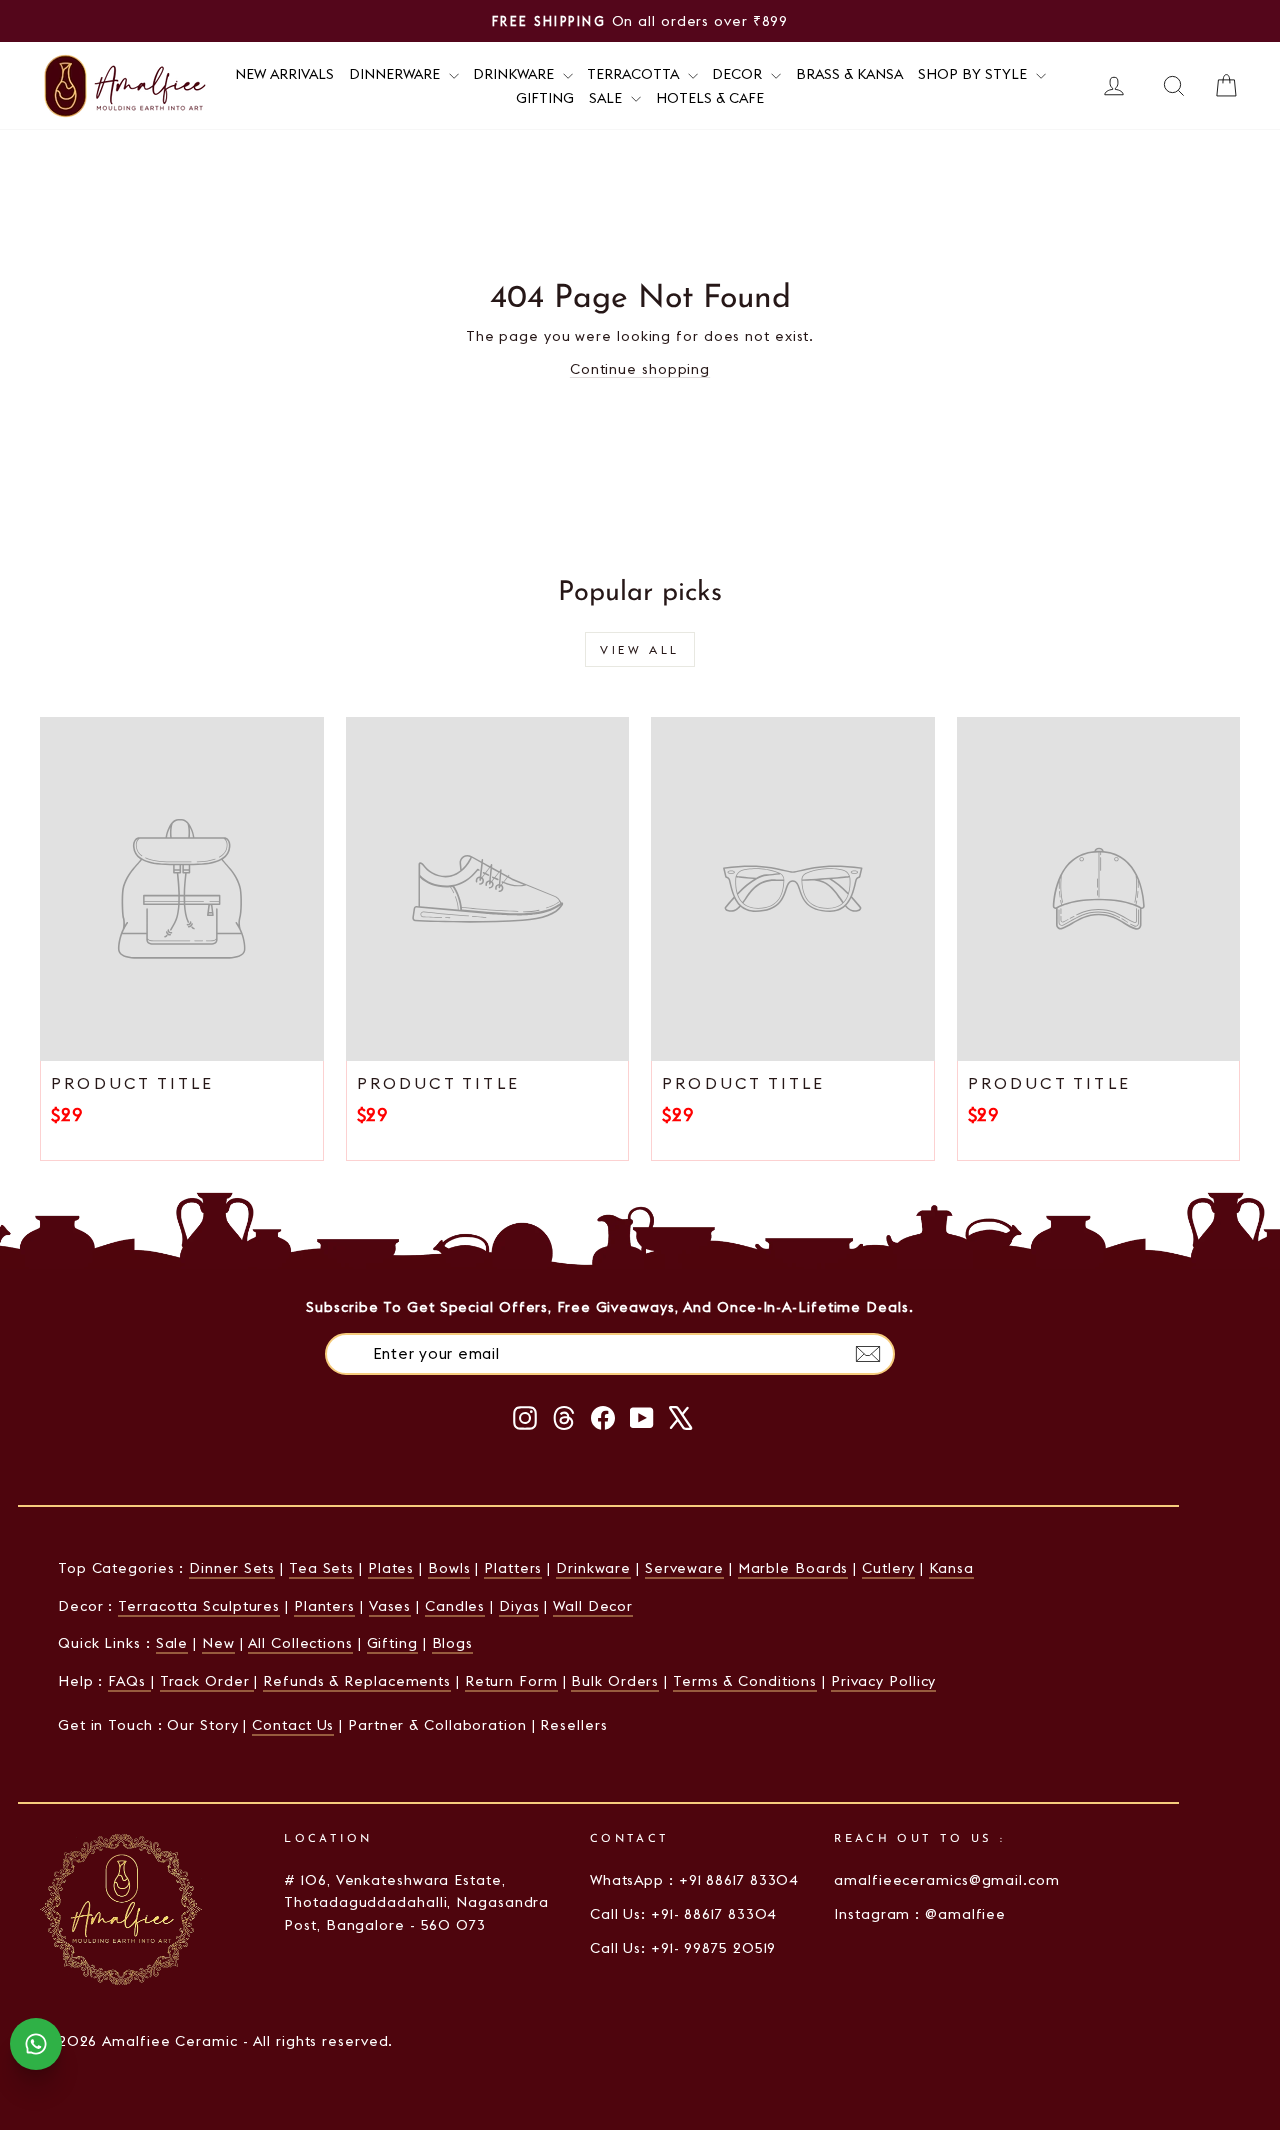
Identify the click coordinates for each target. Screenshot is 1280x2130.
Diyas (519, 1606)
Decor (739, 74)
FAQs (129, 1681)
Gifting (545, 98)
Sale (607, 98)
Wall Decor (593, 1606)
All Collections (300, 1643)
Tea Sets (321, 1568)
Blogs (453, 1643)
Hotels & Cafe (710, 98)
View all (640, 649)
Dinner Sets (232, 1568)
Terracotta (635, 74)
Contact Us (293, 1725)
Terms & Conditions (745, 1681)
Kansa (951, 1568)
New (218, 1643)
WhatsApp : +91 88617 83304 (694, 1880)
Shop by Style (974, 74)
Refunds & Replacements (357, 1681)
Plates (391, 1568)
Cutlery (888, 1568)
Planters (324, 1606)
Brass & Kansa (849, 74)
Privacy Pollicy (884, 1681)
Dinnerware (396, 74)
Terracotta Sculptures (199, 1606)
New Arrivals (284, 74)
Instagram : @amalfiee (920, 1914)
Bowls (449, 1568)
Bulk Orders (615, 1681)
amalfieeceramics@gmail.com (946, 1880)
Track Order (207, 1681)
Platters (513, 1568)
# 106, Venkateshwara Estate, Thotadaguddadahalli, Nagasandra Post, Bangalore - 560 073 (416, 1902)
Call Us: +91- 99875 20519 (683, 1948)
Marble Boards (793, 1568)
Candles (455, 1606)
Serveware (684, 1568)
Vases (390, 1606)
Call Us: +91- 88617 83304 (684, 1914)
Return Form (511, 1681)
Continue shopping (640, 369)
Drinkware (515, 74)
